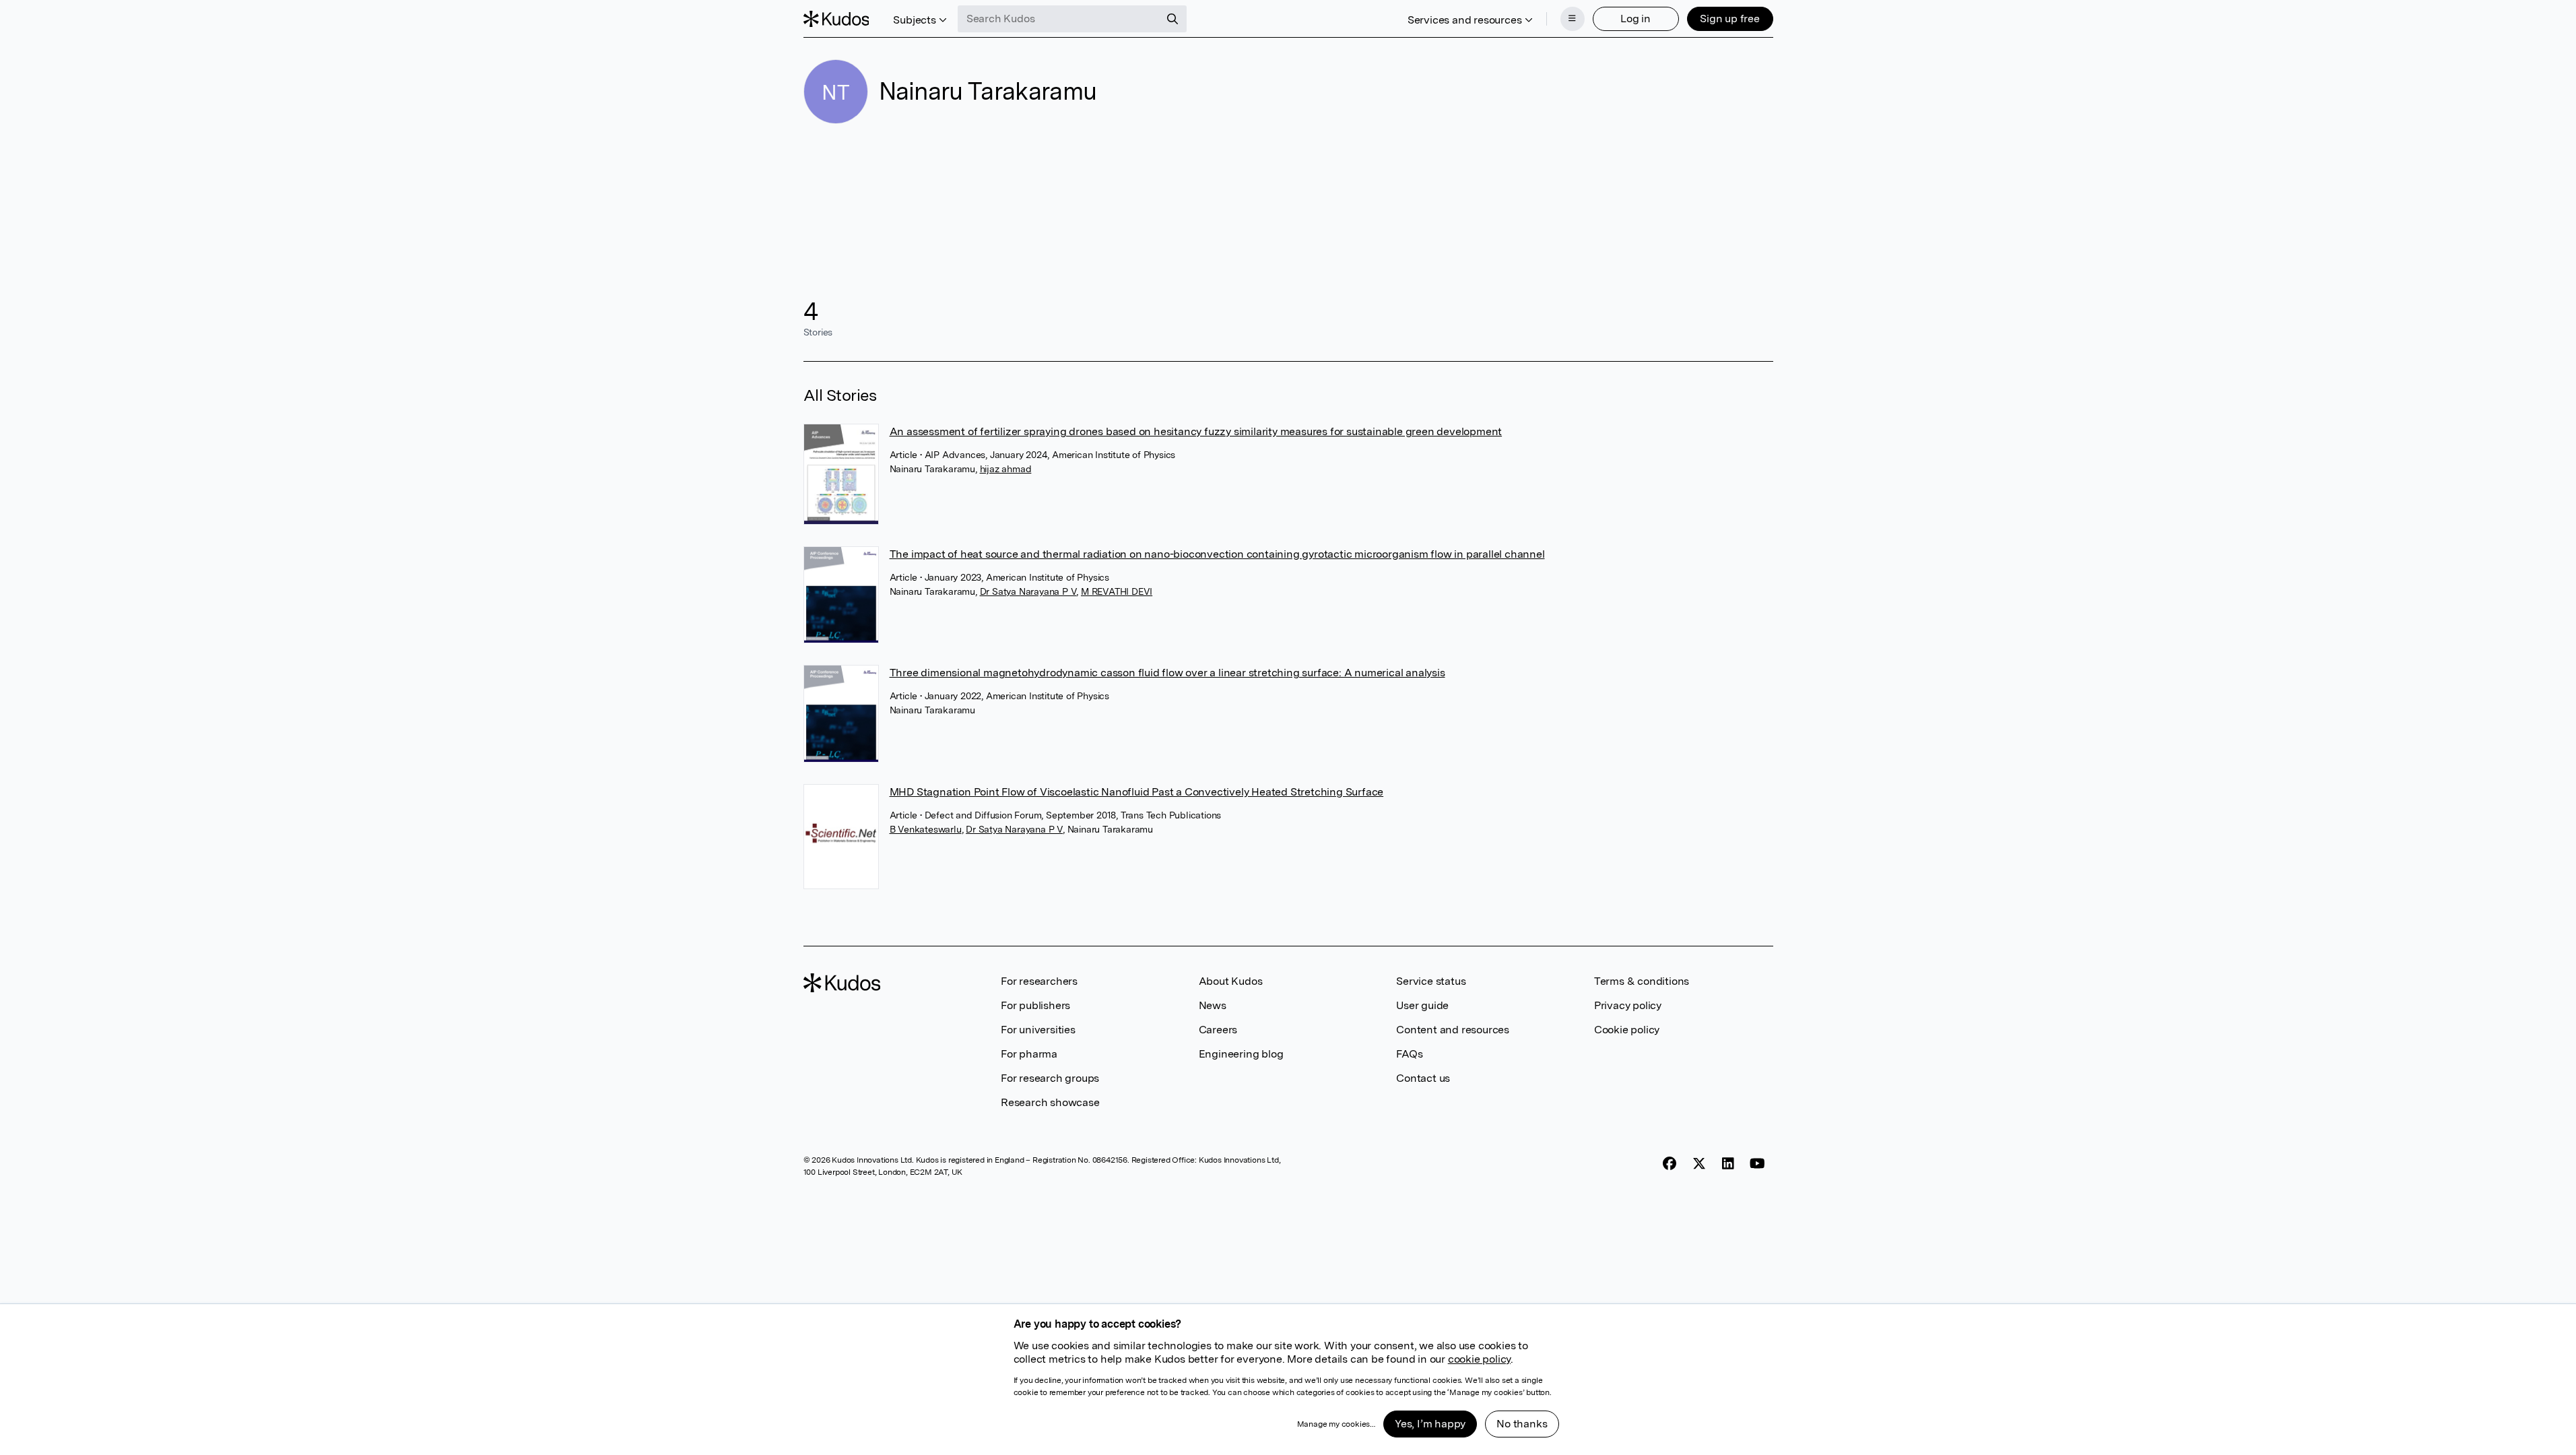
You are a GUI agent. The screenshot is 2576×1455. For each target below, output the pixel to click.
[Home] (836, 19)
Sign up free (1730, 19)
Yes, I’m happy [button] (1430, 1424)
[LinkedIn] (1728, 1164)
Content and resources (1453, 1030)
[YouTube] (1757, 1164)
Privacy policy (1628, 1005)
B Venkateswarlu (926, 829)
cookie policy (1479, 1359)
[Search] (1173, 19)
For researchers (1039, 981)
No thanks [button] (1522, 1424)
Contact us (1423, 1078)
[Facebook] (1670, 1164)
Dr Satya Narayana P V (1028, 591)
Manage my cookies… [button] (1336, 1424)
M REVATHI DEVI (1117, 591)
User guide (1422, 1005)
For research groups (1050, 1078)
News (1213, 1005)
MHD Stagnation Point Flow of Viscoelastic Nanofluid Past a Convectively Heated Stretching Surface (1137, 792)
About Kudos (1231, 981)
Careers (1218, 1030)
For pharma (1029, 1054)
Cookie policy (1627, 1030)
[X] (1699, 1164)
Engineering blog (1241, 1054)
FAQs (1409, 1054)
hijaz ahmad (1006, 469)
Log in (1636, 19)
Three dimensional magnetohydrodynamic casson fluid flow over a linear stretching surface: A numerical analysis (1167, 673)
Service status (1431, 981)
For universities (1038, 1030)
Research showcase (1050, 1102)
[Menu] (1573, 19)
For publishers (1035, 1005)
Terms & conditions (1642, 981)
